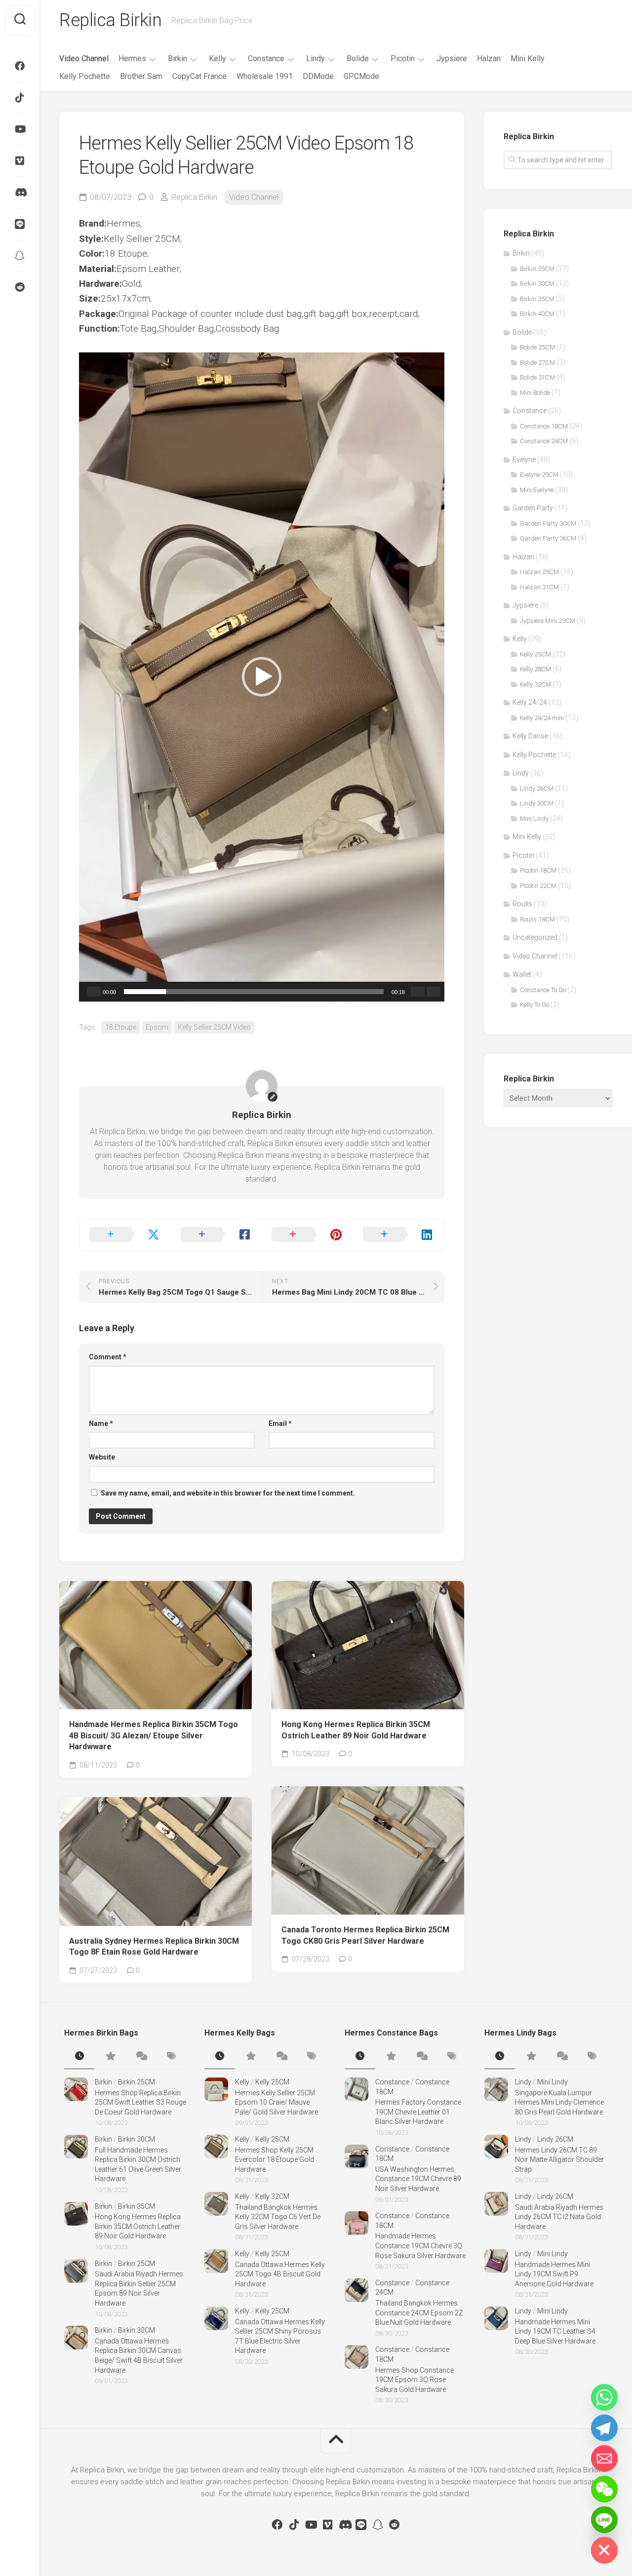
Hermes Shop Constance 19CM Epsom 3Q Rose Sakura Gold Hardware (415, 2380)
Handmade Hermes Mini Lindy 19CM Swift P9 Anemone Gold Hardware (554, 2274)
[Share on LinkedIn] (399, 1235)
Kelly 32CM (535, 684)
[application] (262, 677)
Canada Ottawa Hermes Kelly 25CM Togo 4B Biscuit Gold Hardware (280, 2274)
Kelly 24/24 (530, 702)
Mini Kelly (528, 58)
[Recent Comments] (141, 2057)
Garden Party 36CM (548, 538)
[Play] (94, 992)
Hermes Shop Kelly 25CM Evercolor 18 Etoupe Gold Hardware (275, 2160)
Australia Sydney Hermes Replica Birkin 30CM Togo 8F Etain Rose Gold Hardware (154, 1947)
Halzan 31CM (539, 587)
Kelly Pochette (85, 76)
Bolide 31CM (537, 377)
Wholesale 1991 (265, 76)
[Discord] (20, 192)
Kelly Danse (530, 736)
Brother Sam (141, 76)
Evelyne (524, 460)
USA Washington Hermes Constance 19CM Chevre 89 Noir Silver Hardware (418, 2179)
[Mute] (418, 992)
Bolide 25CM (537, 347)
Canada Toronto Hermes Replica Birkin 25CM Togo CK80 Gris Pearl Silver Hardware (365, 1935)
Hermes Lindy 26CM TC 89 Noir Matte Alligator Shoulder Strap (559, 2160)
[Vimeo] (20, 161)
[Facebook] (20, 66)
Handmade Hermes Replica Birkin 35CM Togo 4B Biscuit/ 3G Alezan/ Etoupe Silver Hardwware (154, 1735)
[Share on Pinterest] (307, 1235)
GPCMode (361, 76)
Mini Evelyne (537, 490)
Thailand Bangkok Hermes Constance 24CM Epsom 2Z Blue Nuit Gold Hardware (419, 2313)
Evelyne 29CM (539, 475)
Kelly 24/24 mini (542, 718)
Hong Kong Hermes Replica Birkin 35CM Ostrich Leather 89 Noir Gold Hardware (356, 1730)
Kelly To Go (534, 1005)
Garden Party (533, 508)
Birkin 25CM (537, 269)
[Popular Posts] (110, 2057)
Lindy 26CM (537, 788)
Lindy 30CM (537, 803)
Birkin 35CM (537, 299)
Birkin (178, 58)
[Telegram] (604, 2428)
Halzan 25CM (539, 572)
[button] (262, 677)
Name (101, 1423)
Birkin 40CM (537, 314)
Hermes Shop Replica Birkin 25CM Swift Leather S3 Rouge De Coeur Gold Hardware (140, 2102)
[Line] (20, 224)
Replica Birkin (110, 20)
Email (280, 1423)
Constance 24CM (544, 441)
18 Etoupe (121, 1027)
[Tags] (171, 2057)
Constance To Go (543, 990)
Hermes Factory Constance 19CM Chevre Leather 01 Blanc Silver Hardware (418, 2112)
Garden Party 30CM (548, 523)
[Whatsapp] (604, 2397)
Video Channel (84, 58)
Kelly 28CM (535, 669)
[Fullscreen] (434, 992)
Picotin (403, 58)
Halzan (489, 58)
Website (102, 1457)
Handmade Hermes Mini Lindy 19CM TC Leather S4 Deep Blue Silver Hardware (555, 2331)
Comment (108, 1357)
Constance (266, 58)
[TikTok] (20, 98)
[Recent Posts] (79, 2057)
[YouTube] (20, 129)
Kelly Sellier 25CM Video (214, 1027)
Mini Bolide (535, 393)
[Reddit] (20, 287)
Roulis (522, 904)
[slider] (254, 992)
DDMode (318, 76)
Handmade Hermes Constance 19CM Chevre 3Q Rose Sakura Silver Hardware (420, 2246)
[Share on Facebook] (217, 1235)
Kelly (217, 58)
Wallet (522, 974)
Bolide (358, 58)
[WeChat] (604, 2489)
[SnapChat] (20, 256)
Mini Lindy (534, 819)
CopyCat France (199, 76)
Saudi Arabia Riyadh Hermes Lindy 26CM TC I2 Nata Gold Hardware (559, 2217)
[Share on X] (125, 1235)
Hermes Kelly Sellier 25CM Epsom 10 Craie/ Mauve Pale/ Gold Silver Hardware (276, 2102)
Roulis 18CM (537, 919)
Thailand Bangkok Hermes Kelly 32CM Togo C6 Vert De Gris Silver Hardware (278, 2217)
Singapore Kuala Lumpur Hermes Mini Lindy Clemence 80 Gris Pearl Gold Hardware (559, 2102)
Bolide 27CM (537, 363)
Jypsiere (452, 58)
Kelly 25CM (535, 654)
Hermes (132, 58)
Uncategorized (535, 937)
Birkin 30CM (537, 284)
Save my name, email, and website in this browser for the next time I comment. (228, 1493)
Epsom (157, 1027)
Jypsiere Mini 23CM (548, 621)
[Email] (604, 2459)
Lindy (316, 58)
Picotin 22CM (538, 886)
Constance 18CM (544, 426)
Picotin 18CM (538, 870)
